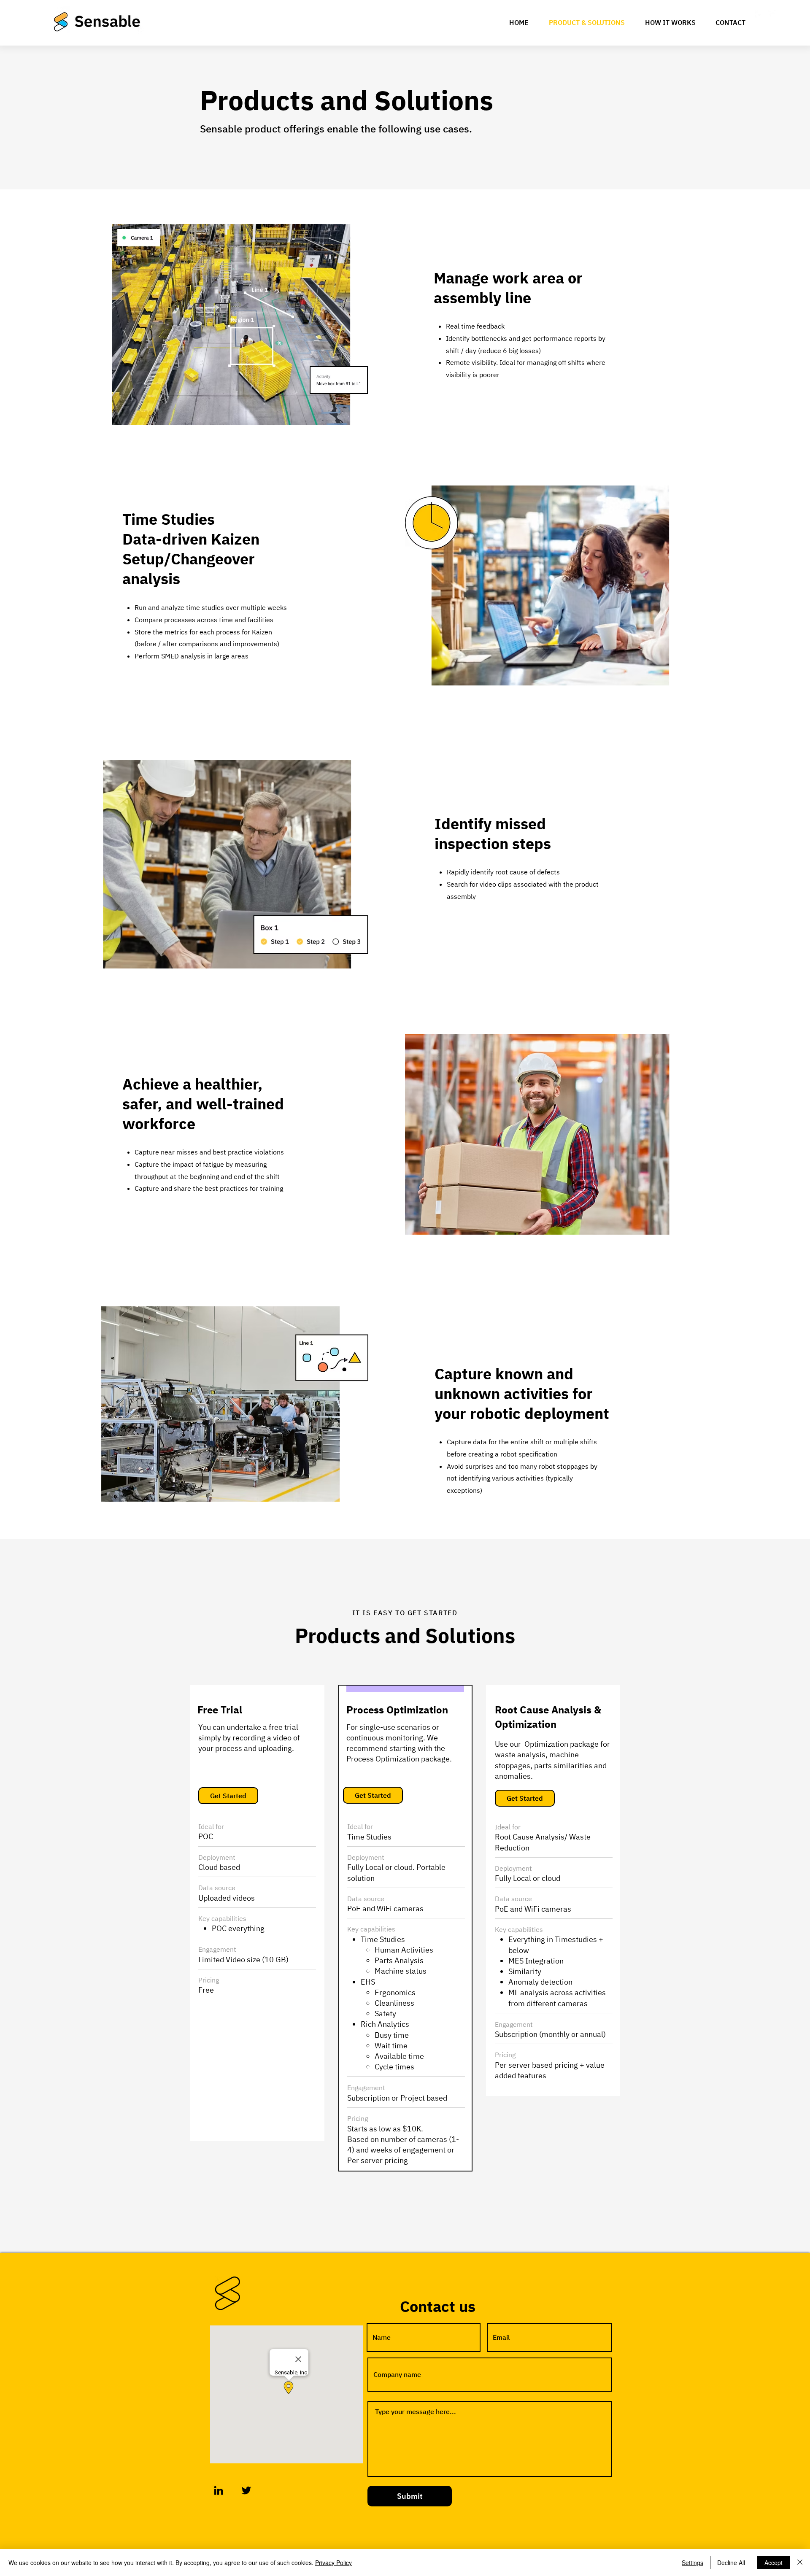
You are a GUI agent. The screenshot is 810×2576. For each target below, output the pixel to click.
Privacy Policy (333, 2563)
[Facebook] (759, 15)
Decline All (731, 2563)
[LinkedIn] (219, 2490)
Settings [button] (693, 2563)
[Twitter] (772, 15)
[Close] (800, 2563)
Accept (774, 2563)
